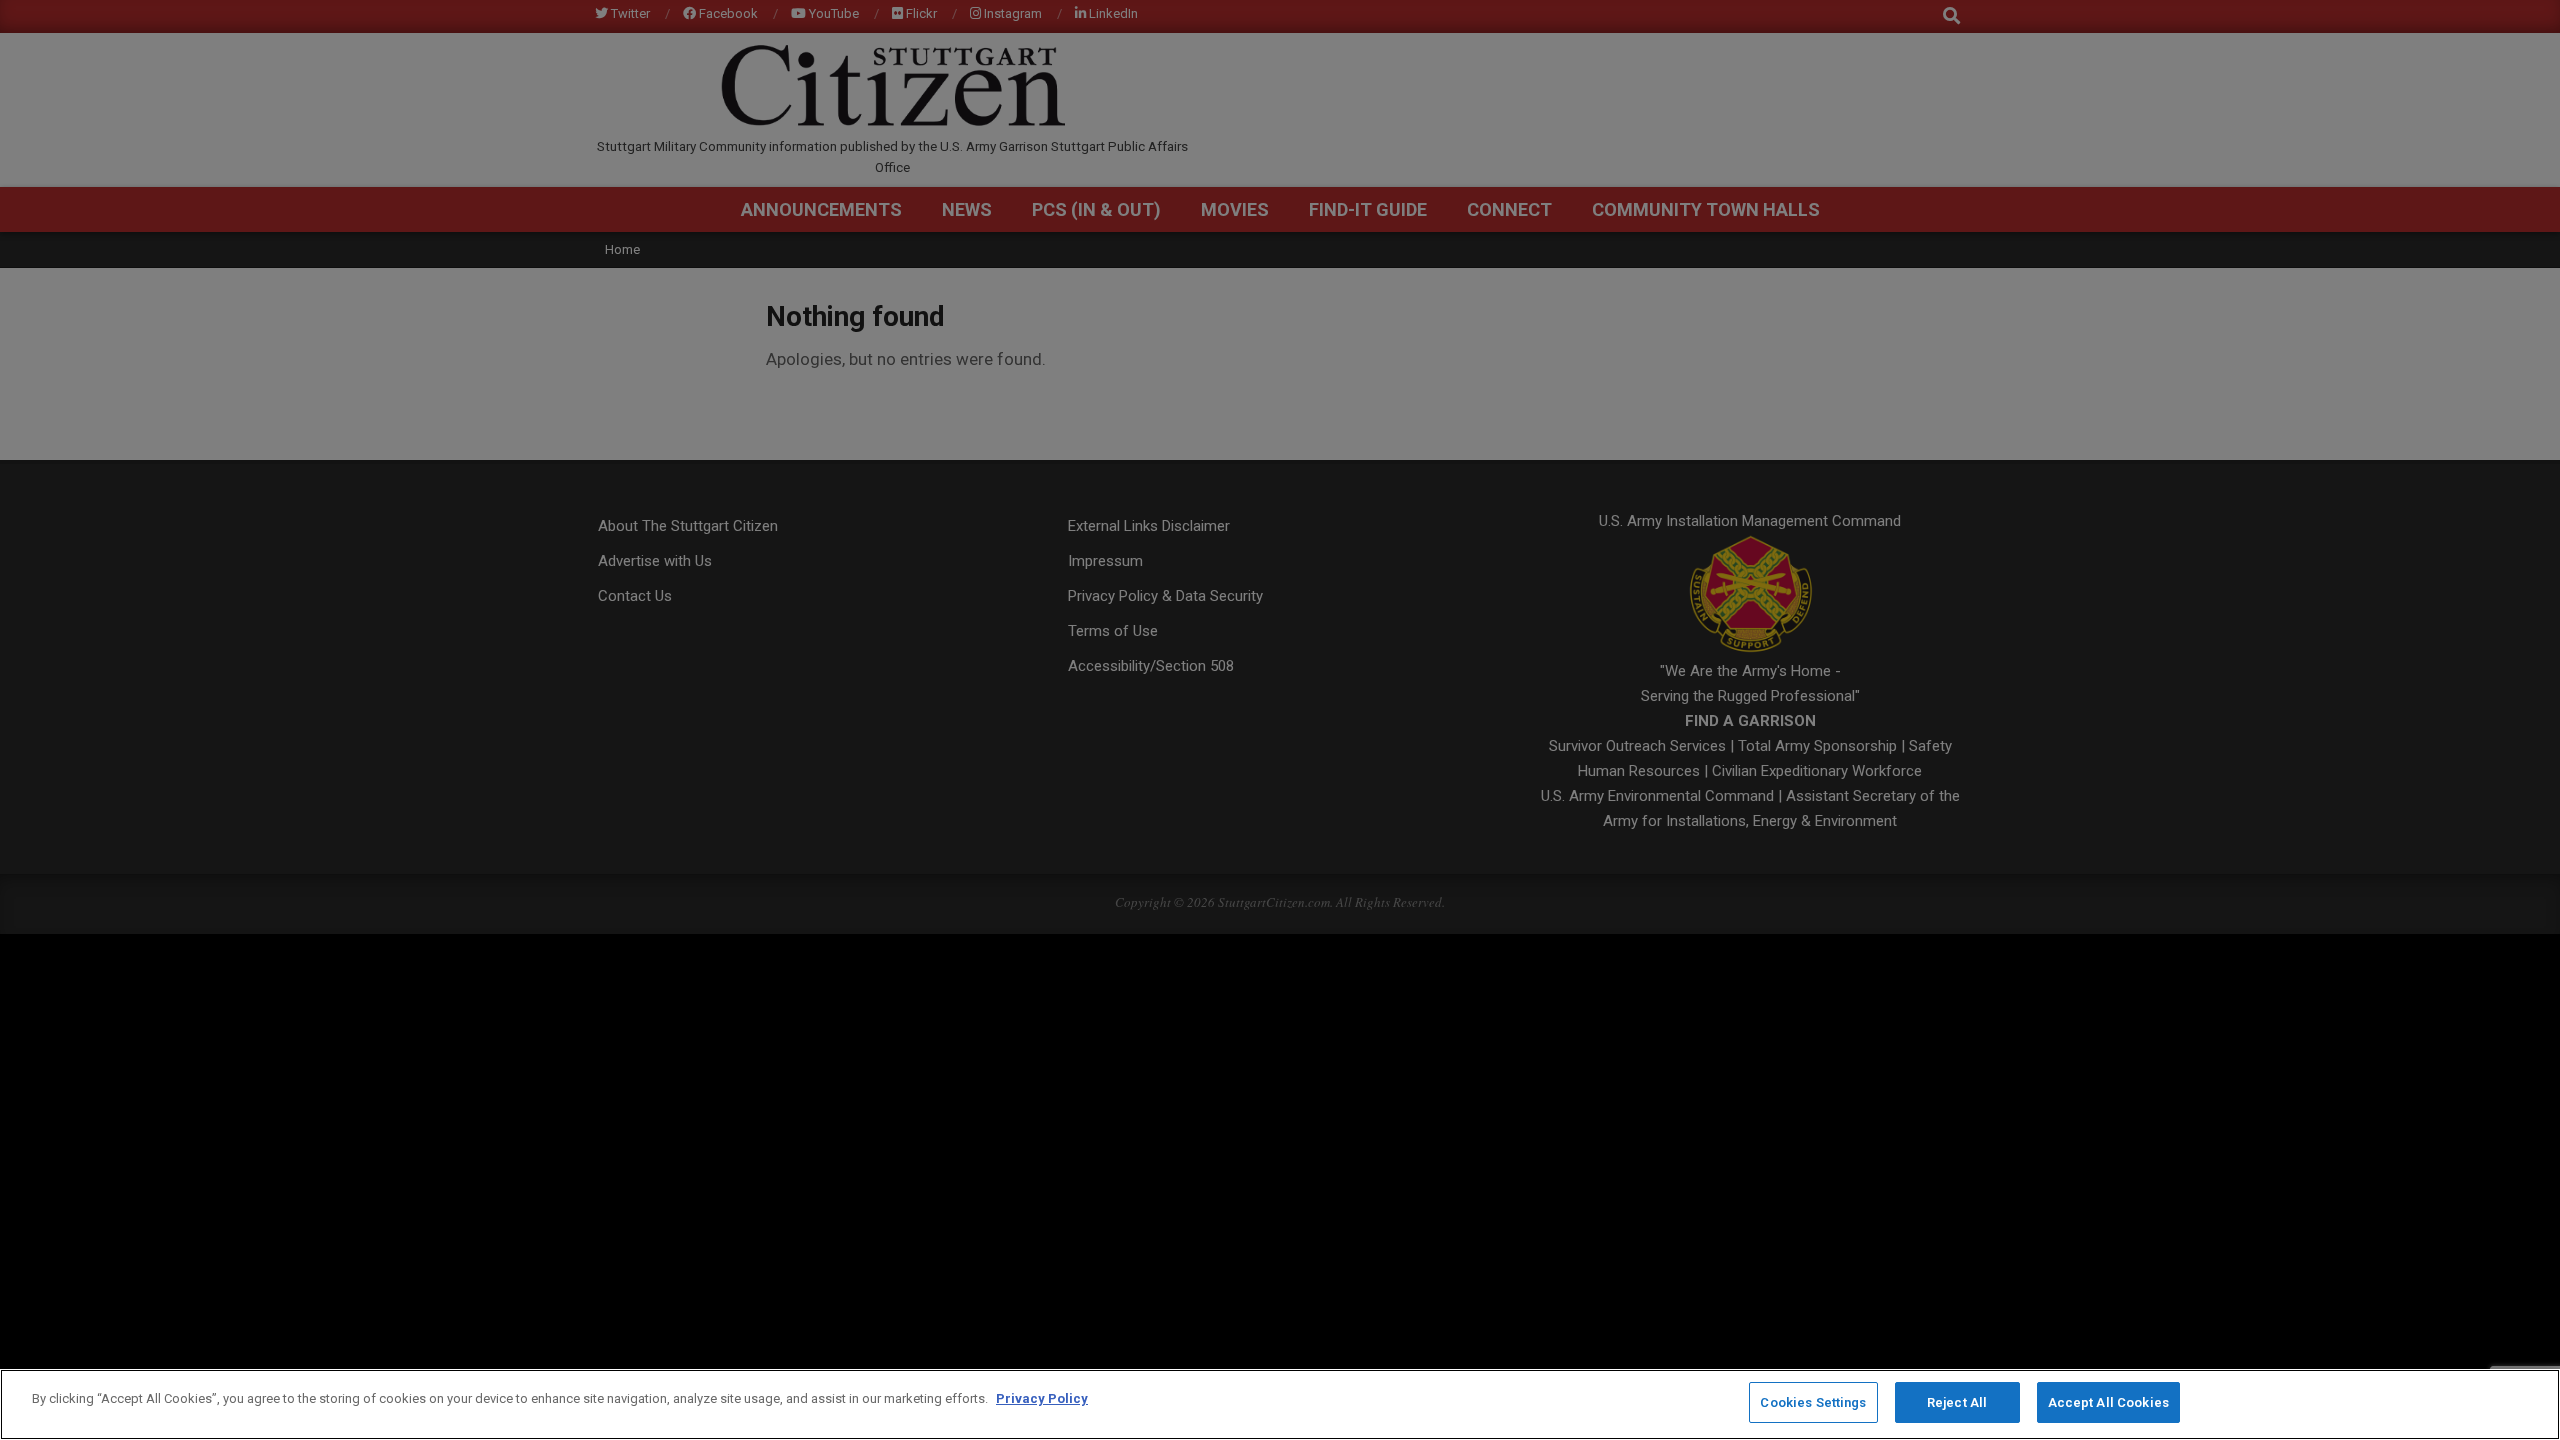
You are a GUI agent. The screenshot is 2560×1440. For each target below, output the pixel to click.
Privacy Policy (1042, 1398)
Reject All (1957, 1402)
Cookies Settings (1813, 1402)
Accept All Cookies (2108, 1402)
